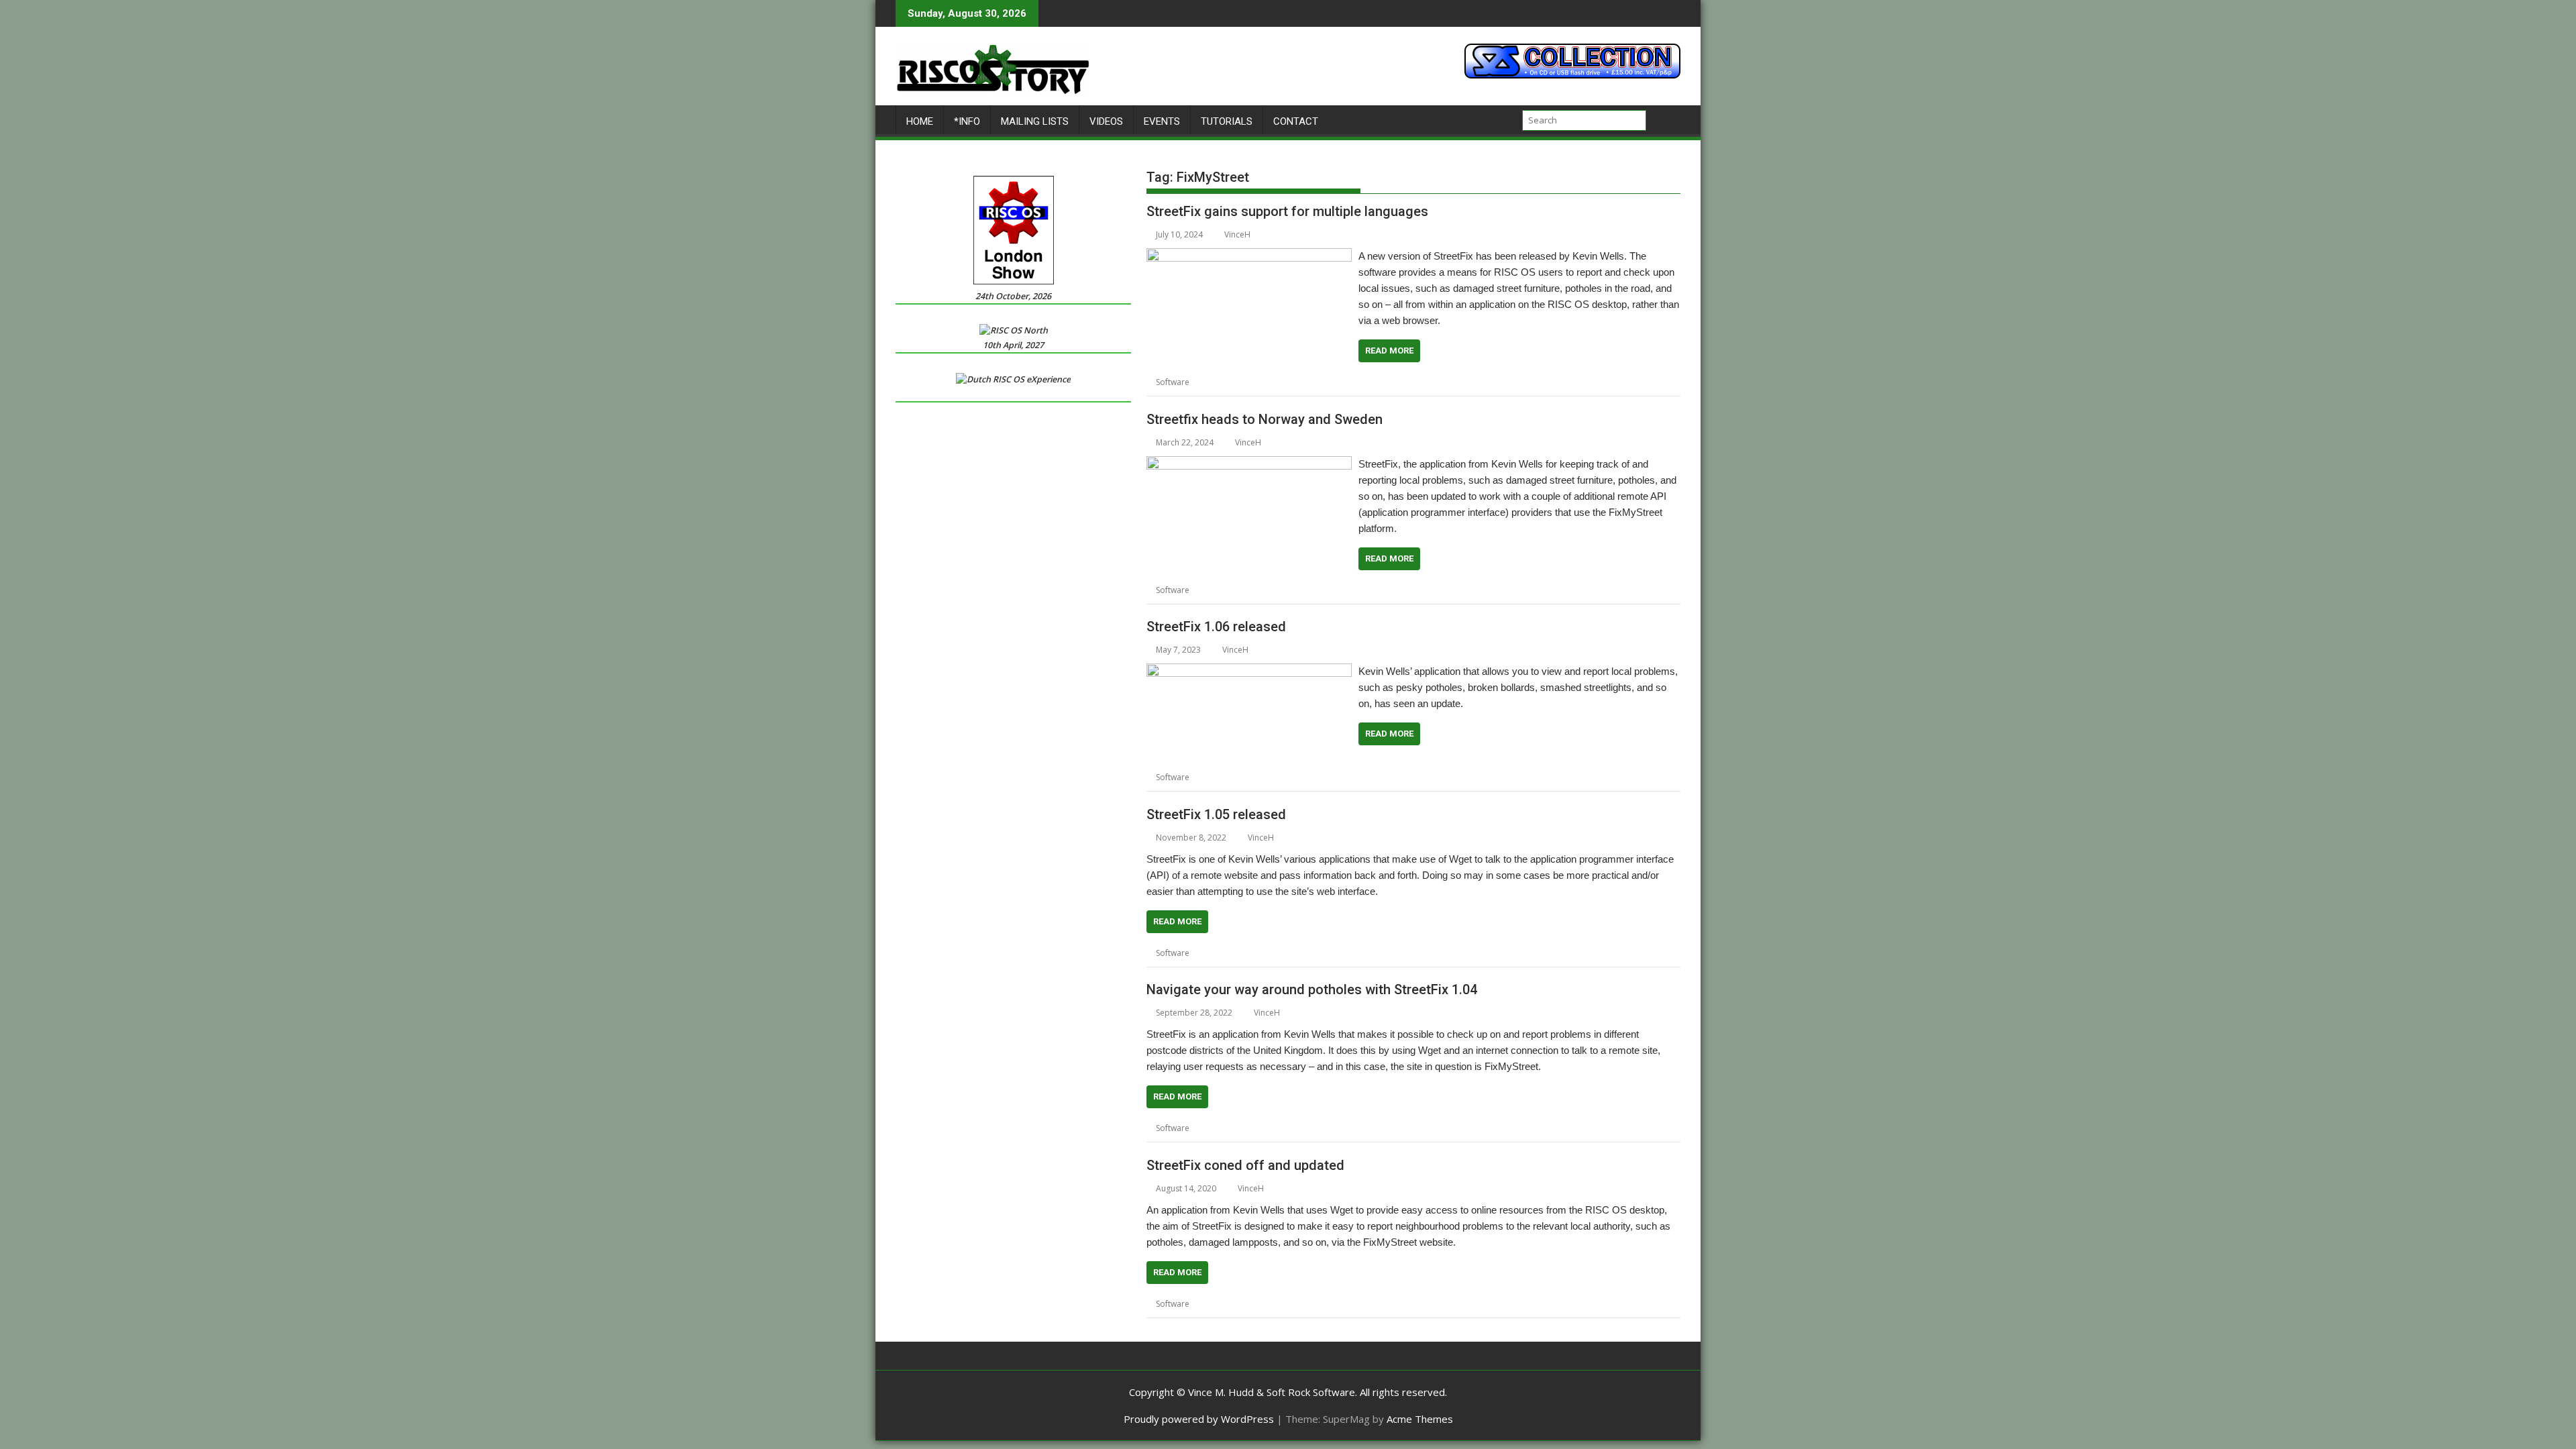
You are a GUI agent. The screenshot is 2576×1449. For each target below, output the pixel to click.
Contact (1296, 121)
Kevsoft (1271, 382)
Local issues (1356, 382)
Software (1173, 382)
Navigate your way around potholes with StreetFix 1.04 (1312, 989)
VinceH (1237, 234)
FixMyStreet (1230, 382)
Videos (1106, 121)
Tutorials (1227, 121)
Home (920, 121)
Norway (1353, 590)
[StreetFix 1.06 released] (1249, 672)
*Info (967, 121)
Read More (1389, 351)
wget (1351, 1304)
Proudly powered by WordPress (1199, 1419)
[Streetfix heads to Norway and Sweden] (1249, 464)
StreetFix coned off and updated (1245, 1165)
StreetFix (1434, 382)
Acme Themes (1420, 1419)
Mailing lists (1035, 121)
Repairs (1398, 382)
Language (1309, 382)
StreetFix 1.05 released (1216, 814)
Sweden (1426, 590)
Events (1162, 121)
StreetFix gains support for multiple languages (1287, 211)
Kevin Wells (1278, 590)
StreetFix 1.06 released (1216, 627)
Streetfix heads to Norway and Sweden (1265, 419)
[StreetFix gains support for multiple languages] (1249, 256)
